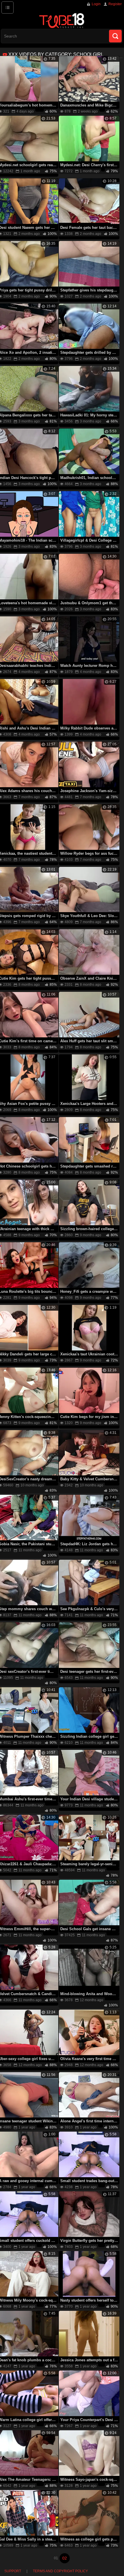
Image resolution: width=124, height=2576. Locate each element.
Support (13, 2571)
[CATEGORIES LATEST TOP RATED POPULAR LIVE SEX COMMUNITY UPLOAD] (7, 8)
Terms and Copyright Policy (60, 2571)
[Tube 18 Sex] (62, 20)
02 (65, 2558)
